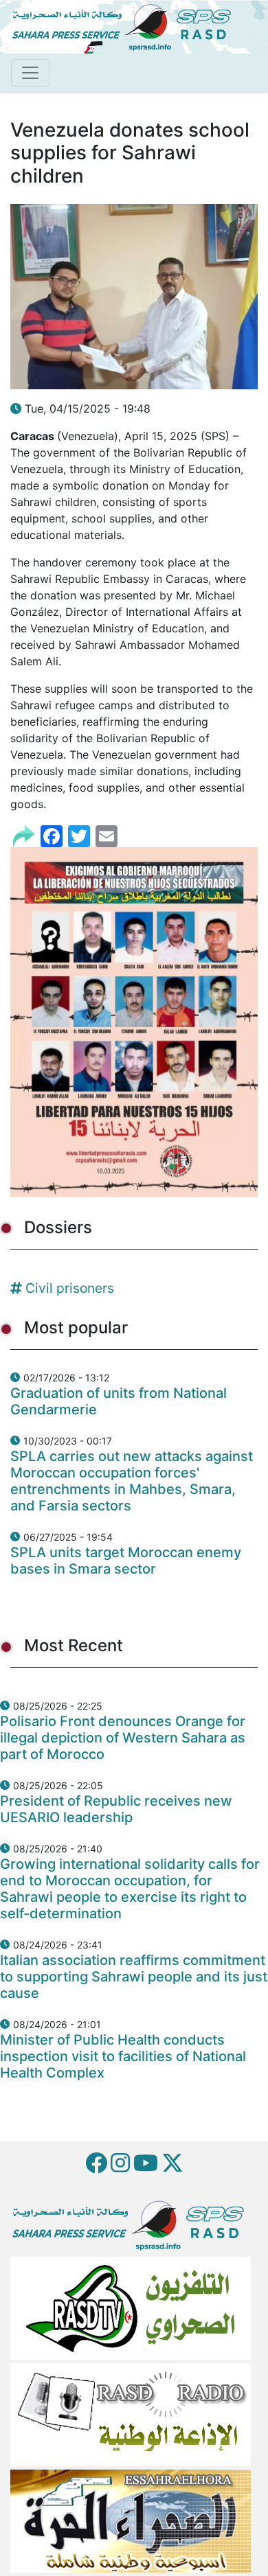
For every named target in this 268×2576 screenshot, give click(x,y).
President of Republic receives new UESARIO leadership (116, 1809)
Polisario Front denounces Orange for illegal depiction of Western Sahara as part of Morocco (123, 1738)
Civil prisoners (70, 1288)
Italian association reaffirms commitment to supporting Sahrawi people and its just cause (134, 1977)
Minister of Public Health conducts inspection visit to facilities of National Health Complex (123, 2056)
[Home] (127, 25)
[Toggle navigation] (30, 73)
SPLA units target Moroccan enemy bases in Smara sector (126, 1561)
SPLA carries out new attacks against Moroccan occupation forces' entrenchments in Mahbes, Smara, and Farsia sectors (132, 1481)
